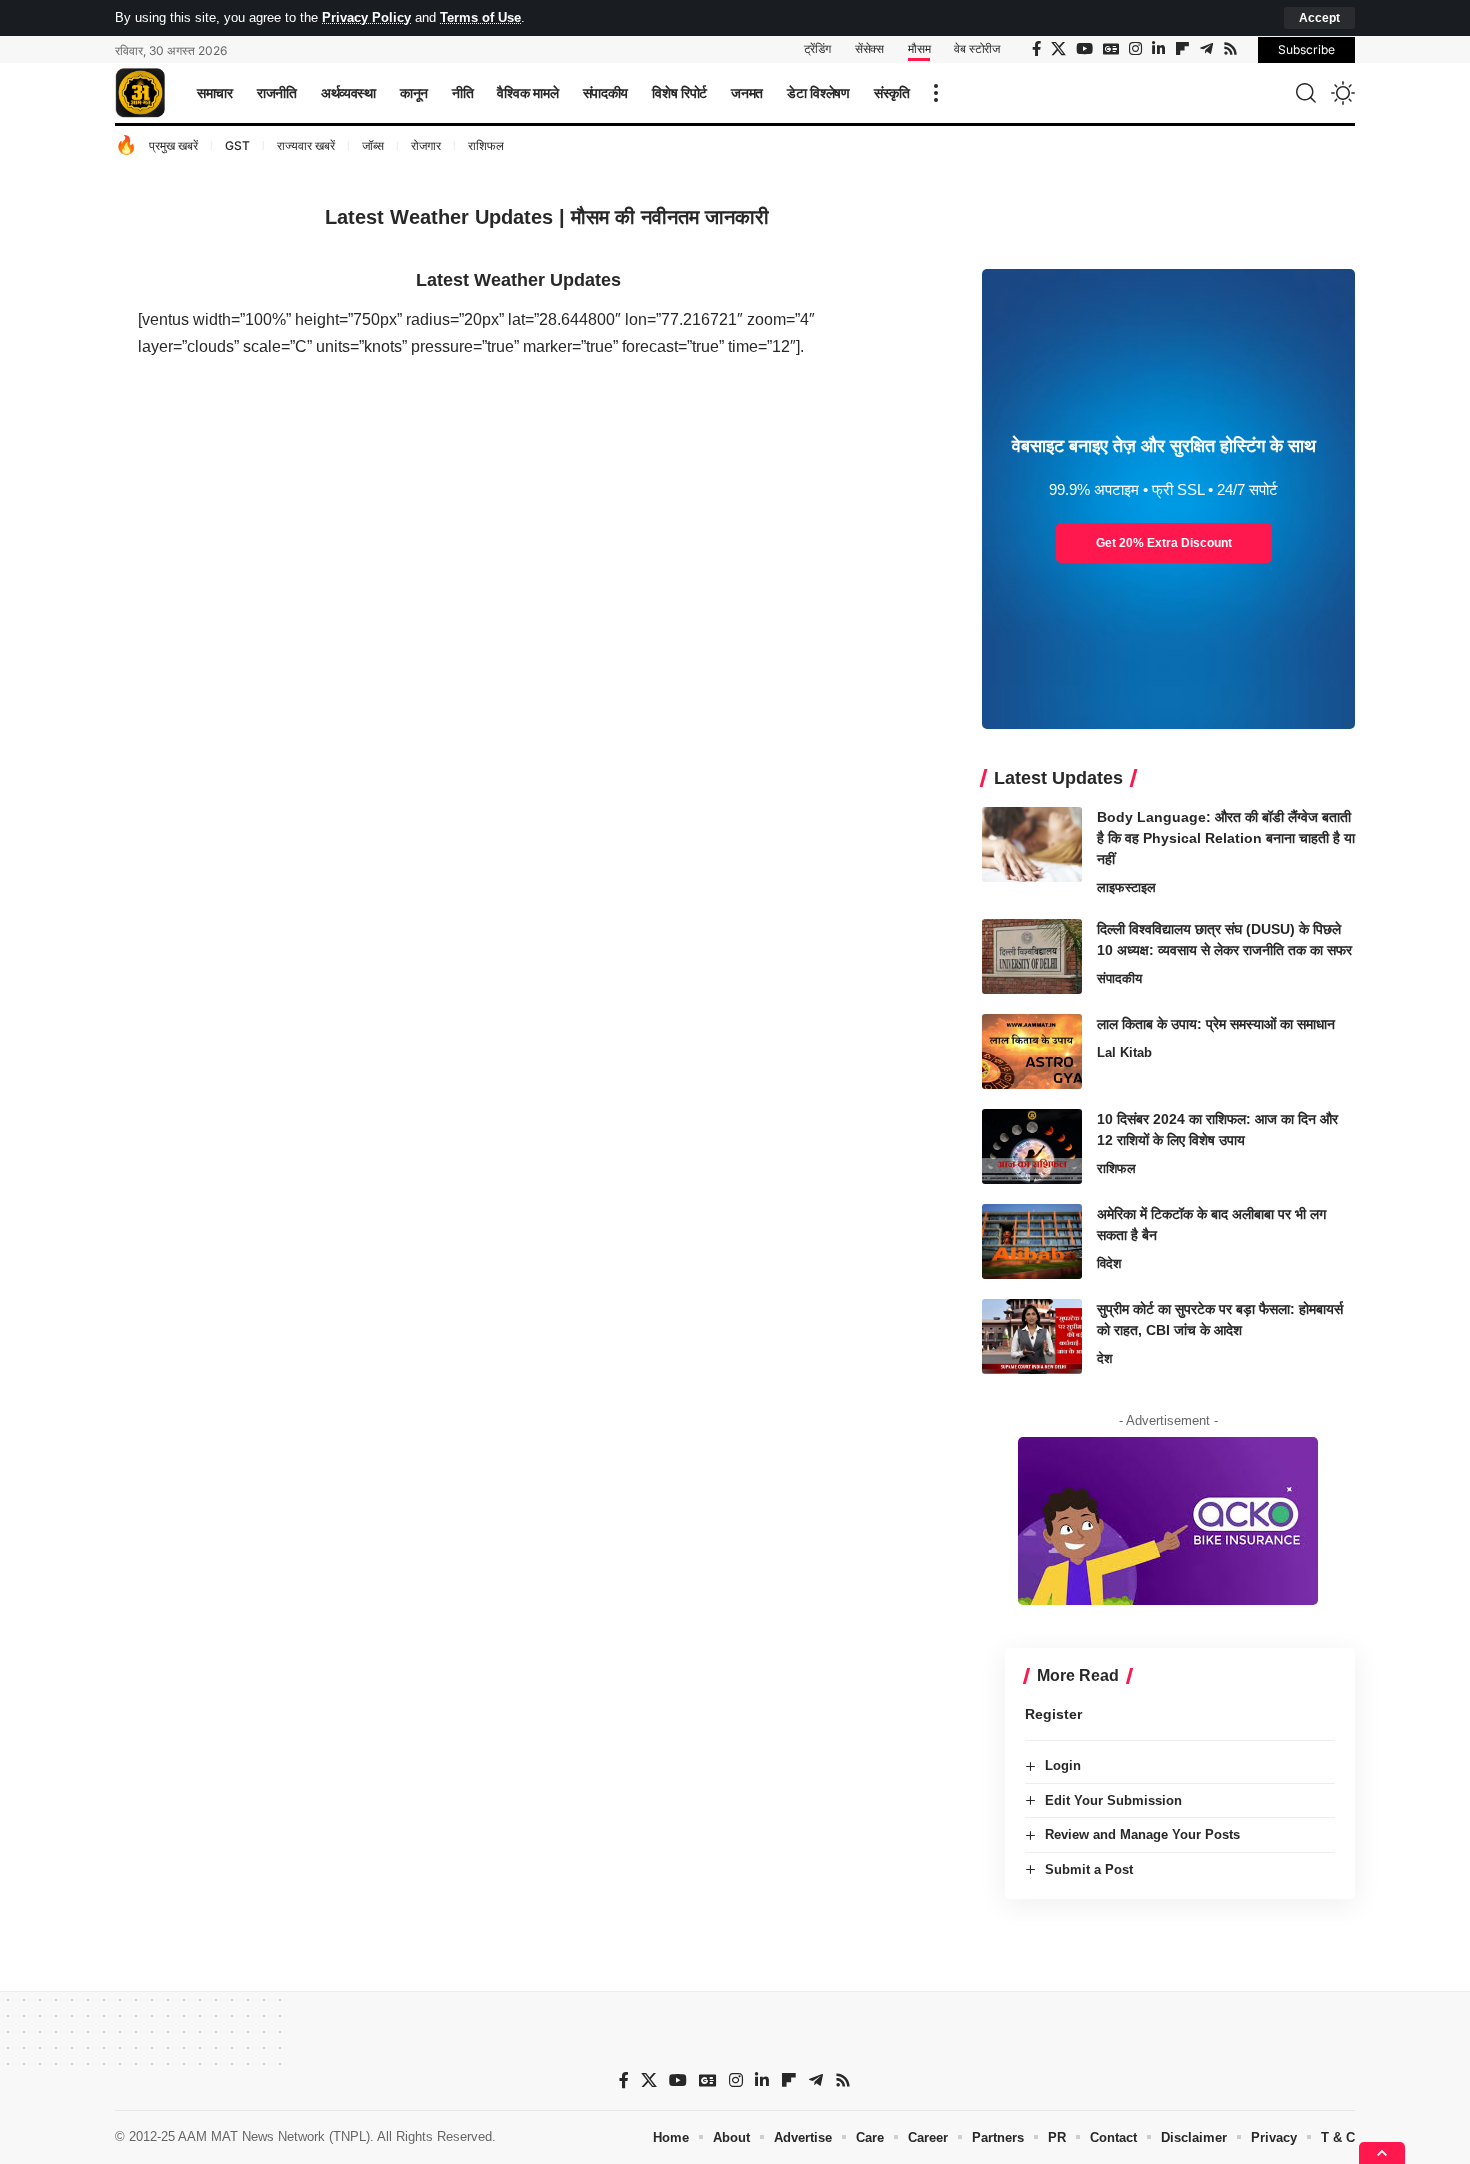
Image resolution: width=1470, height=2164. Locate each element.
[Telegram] (1206, 49)
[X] (1058, 49)
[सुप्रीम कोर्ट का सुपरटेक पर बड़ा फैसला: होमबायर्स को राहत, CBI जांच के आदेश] (1032, 1336)
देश (1104, 1358)
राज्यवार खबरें (306, 145)
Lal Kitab (1124, 1052)
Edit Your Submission (1113, 1800)
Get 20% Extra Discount (1164, 543)
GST (237, 145)
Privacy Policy (366, 17)
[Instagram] (1135, 49)
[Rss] (1230, 49)
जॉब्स (373, 145)
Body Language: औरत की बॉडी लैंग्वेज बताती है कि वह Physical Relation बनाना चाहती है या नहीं (1226, 838)
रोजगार (426, 145)
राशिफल (486, 145)
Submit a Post (1089, 1869)
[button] (1319, 18)
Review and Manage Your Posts (1142, 1834)
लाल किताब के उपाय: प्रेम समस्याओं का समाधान (1216, 1024)
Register (1053, 1714)
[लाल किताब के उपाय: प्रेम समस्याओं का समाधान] (1032, 1051)
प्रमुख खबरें (173, 145)
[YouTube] (1084, 49)
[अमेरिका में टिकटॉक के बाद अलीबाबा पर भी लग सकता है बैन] (1032, 1241)
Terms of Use (480, 17)
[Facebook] (1036, 49)
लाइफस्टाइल (1126, 887)
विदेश (1109, 1263)
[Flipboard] (1182, 49)
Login (1063, 1765)
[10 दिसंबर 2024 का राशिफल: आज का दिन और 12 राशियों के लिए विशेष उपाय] (1032, 1146)
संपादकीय (1119, 978)
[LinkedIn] (1158, 49)
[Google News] (1111, 49)
